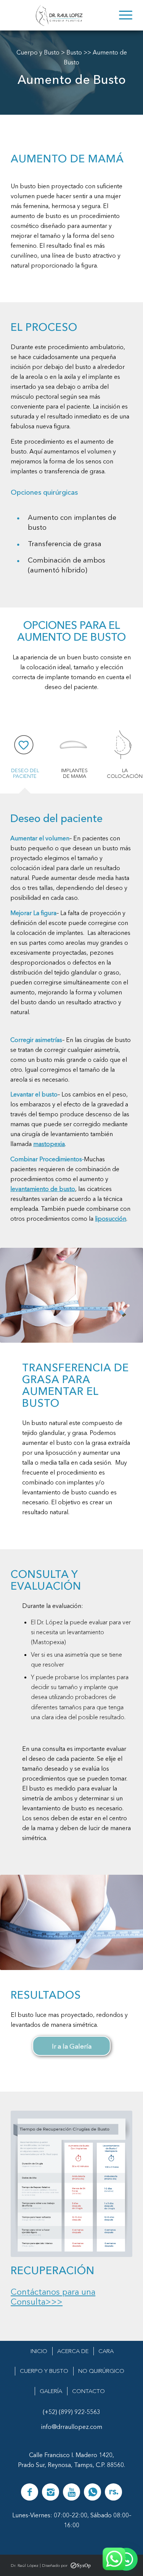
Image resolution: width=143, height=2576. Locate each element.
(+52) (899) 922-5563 (71, 2412)
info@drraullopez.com (72, 2427)
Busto (74, 52)
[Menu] (122, 15)
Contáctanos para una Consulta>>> (53, 2297)
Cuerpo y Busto (38, 52)
